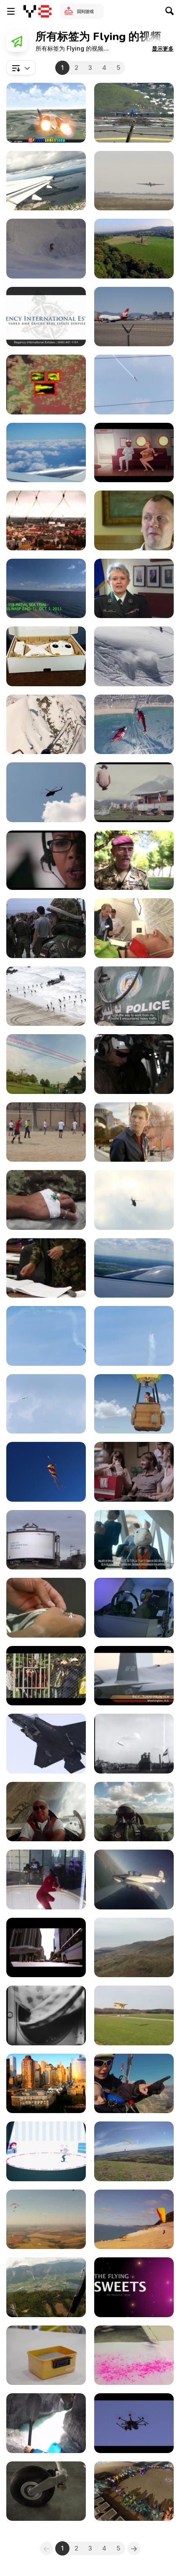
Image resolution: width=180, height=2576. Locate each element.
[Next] (134, 2548)
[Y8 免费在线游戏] (37, 11)
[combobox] (21, 68)
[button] (163, 49)
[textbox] (21, 68)
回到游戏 (85, 11)
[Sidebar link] (11, 11)
